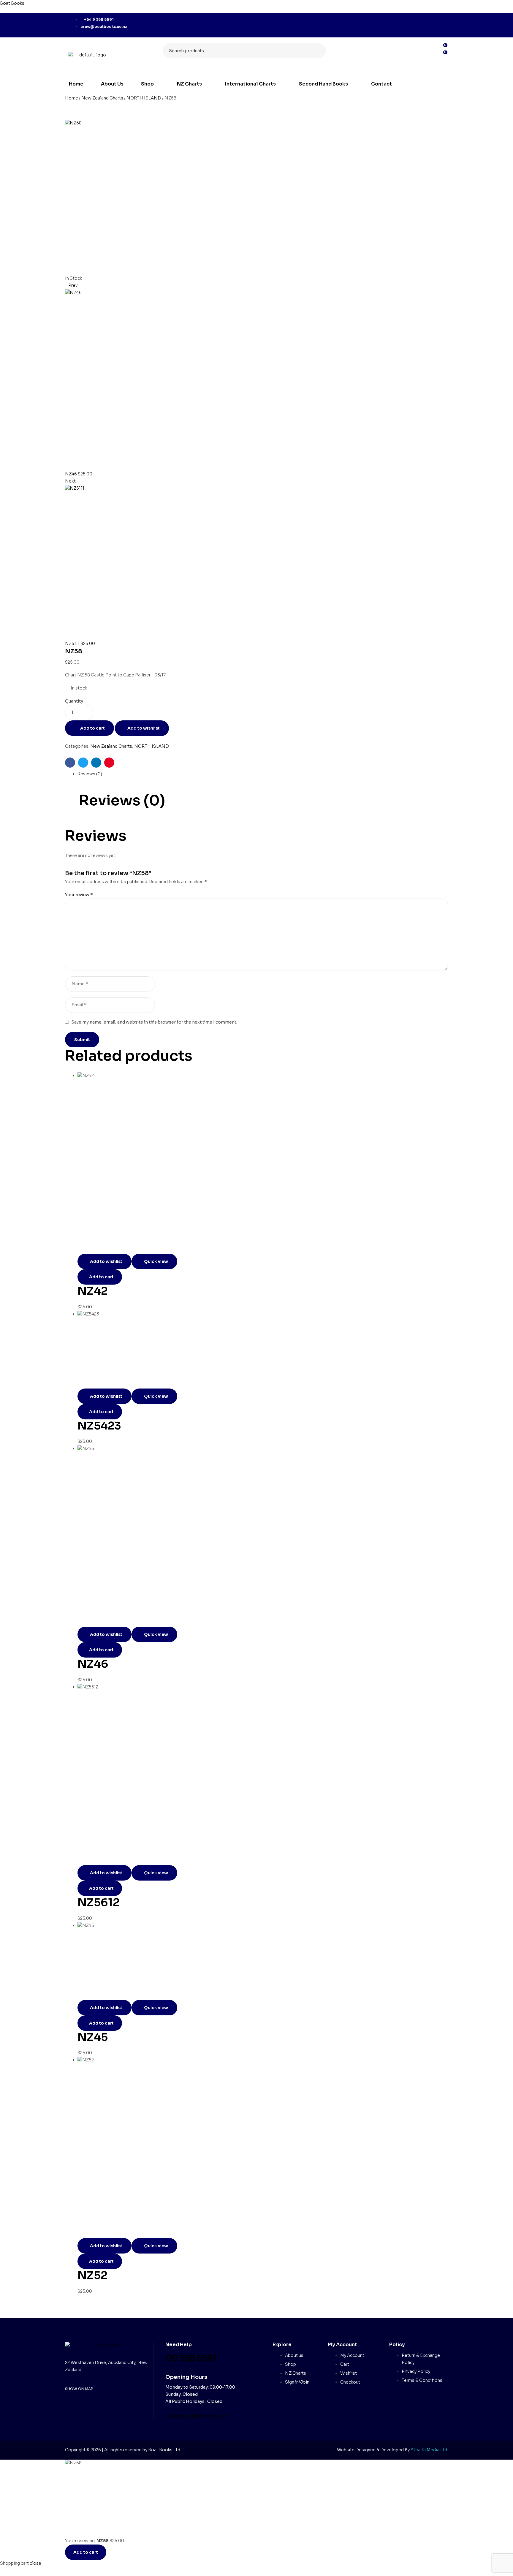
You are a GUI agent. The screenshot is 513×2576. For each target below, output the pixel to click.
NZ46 (93, 1664)
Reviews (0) (90, 774)
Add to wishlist (144, 728)
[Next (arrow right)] (503, 1288)
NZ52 (92, 2275)
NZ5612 (99, 1902)
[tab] (263, 774)
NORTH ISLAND (144, 98)
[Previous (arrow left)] (10, 1288)
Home (72, 98)
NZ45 (93, 2037)
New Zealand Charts (102, 98)
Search (318, 51)
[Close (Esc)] (504, 7)
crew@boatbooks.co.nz (197, 2416)
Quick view (156, 1261)
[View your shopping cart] (442, 62)
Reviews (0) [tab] (122, 801)
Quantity (74, 701)
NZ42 (93, 1291)
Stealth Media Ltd (429, 2450)
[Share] (485, 7)
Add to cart (92, 728)
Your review (79, 895)
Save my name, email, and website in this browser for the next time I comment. (154, 1022)
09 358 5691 (191, 2358)
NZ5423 (99, 1426)
